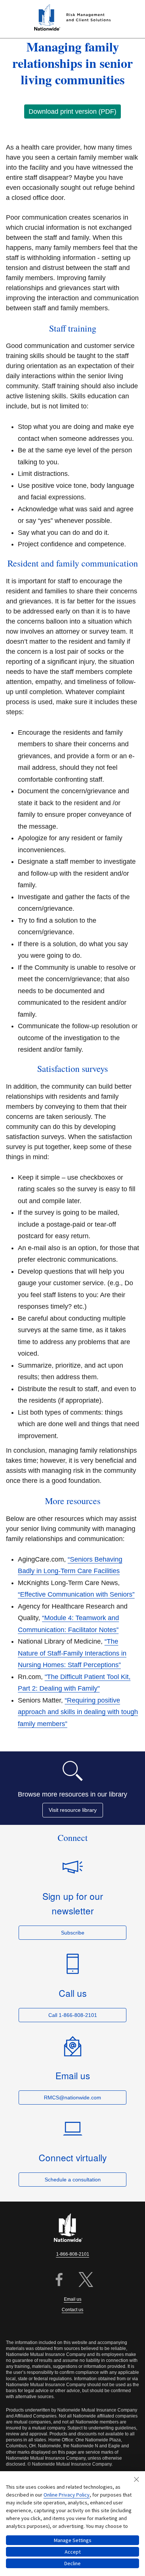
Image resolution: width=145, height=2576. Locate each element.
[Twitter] (86, 2280)
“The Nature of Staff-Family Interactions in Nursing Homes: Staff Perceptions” (72, 1653)
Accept (73, 2552)
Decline (72, 2563)
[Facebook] (59, 2280)
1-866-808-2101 (73, 2254)
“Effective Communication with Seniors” (76, 1594)
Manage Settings (73, 2540)
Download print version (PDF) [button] (72, 112)
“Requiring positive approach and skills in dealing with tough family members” (78, 1712)
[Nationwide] (72, 2228)
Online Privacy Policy (67, 2495)
